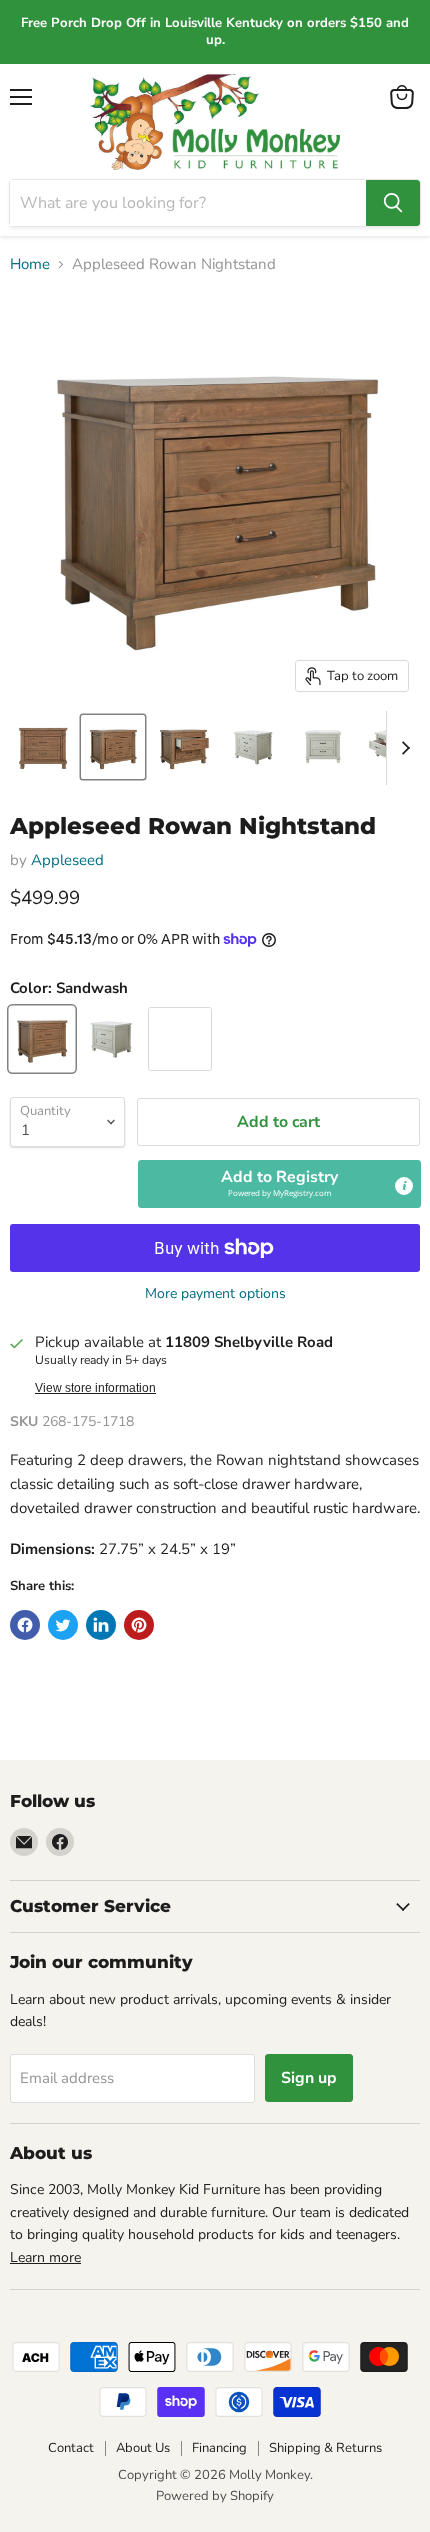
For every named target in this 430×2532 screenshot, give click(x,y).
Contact (71, 2448)
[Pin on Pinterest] (139, 1625)
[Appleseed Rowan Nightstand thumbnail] (43, 747)
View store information (95, 1388)
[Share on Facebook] (25, 1625)
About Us (143, 2448)
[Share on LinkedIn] (101, 1625)
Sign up (309, 2078)
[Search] (393, 203)
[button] (279, 1184)
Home (30, 264)
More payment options (215, 1294)
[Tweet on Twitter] (63, 1625)
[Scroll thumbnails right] (402, 748)
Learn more (45, 2257)
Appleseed (67, 860)
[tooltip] (404, 1186)
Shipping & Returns (325, 2448)
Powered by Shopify (215, 2496)
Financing (219, 2448)
